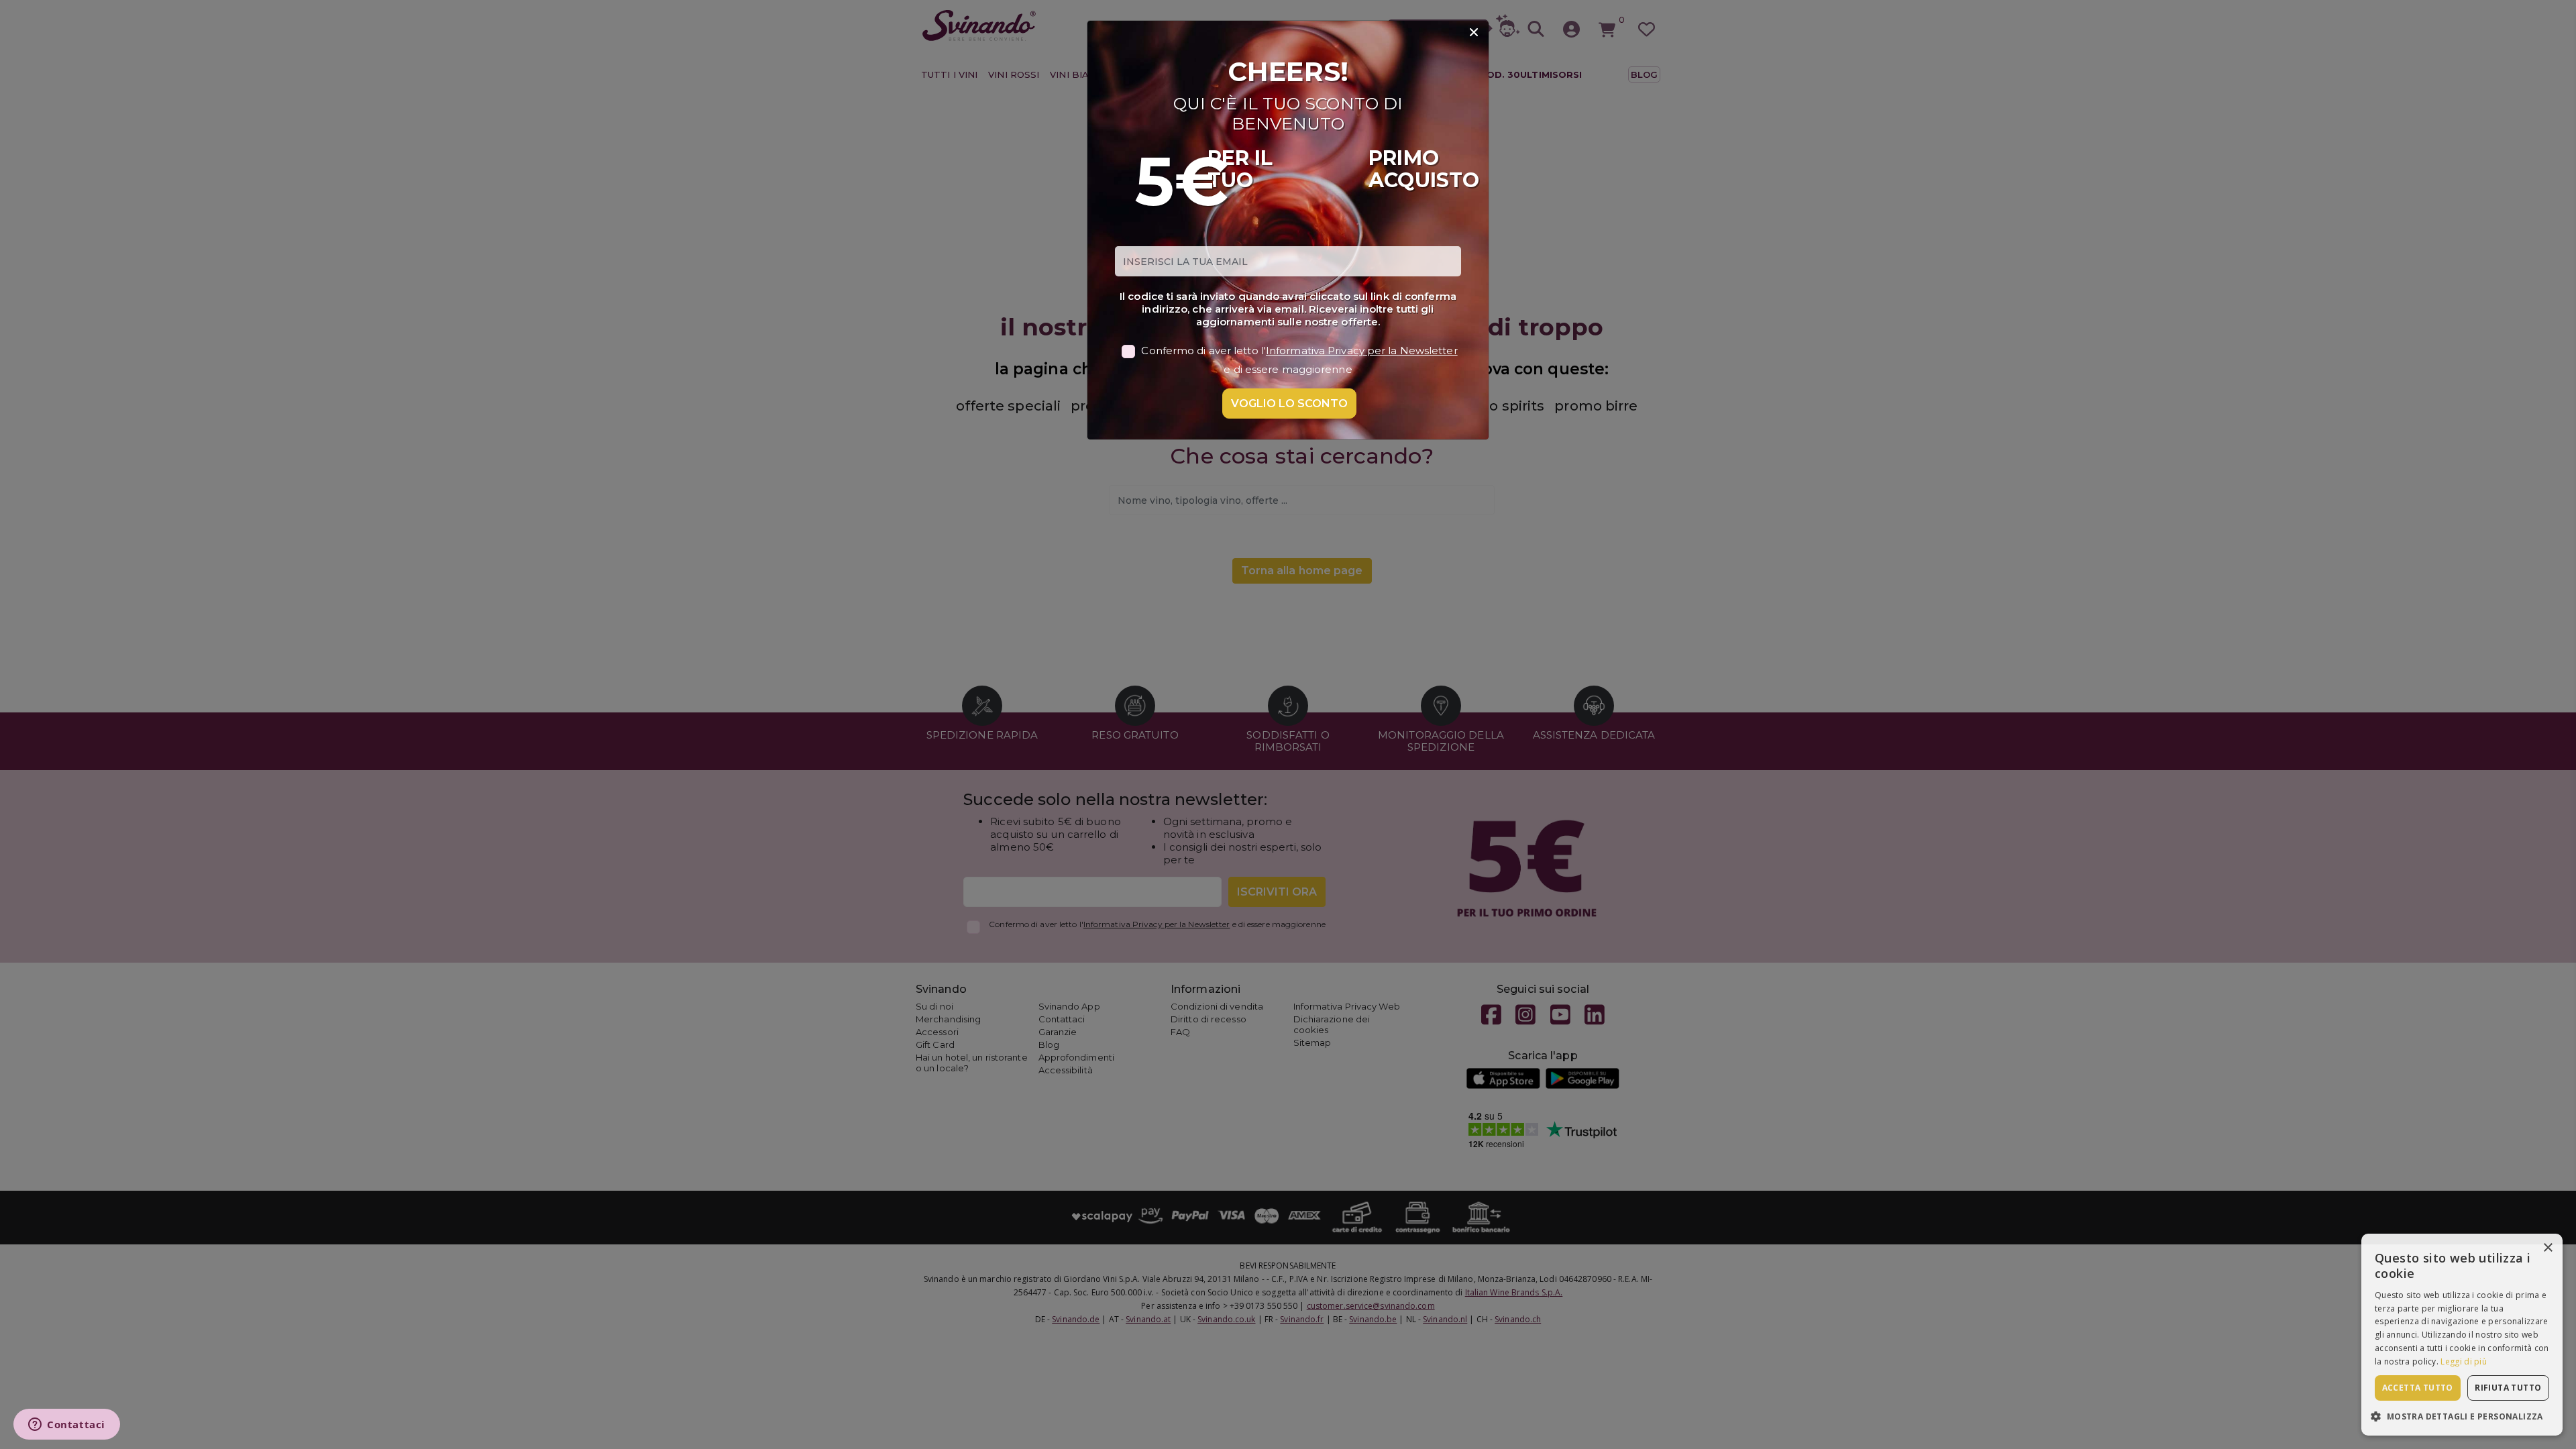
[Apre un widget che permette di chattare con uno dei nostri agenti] (67, 1426)
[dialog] (2462, 1335)
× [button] (2547, 1248)
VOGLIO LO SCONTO (1289, 404)
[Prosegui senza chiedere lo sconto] (1474, 33)
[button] (2462, 1416)
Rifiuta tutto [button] (2508, 1388)
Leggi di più (2464, 1361)
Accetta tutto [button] (2418, 1388)
